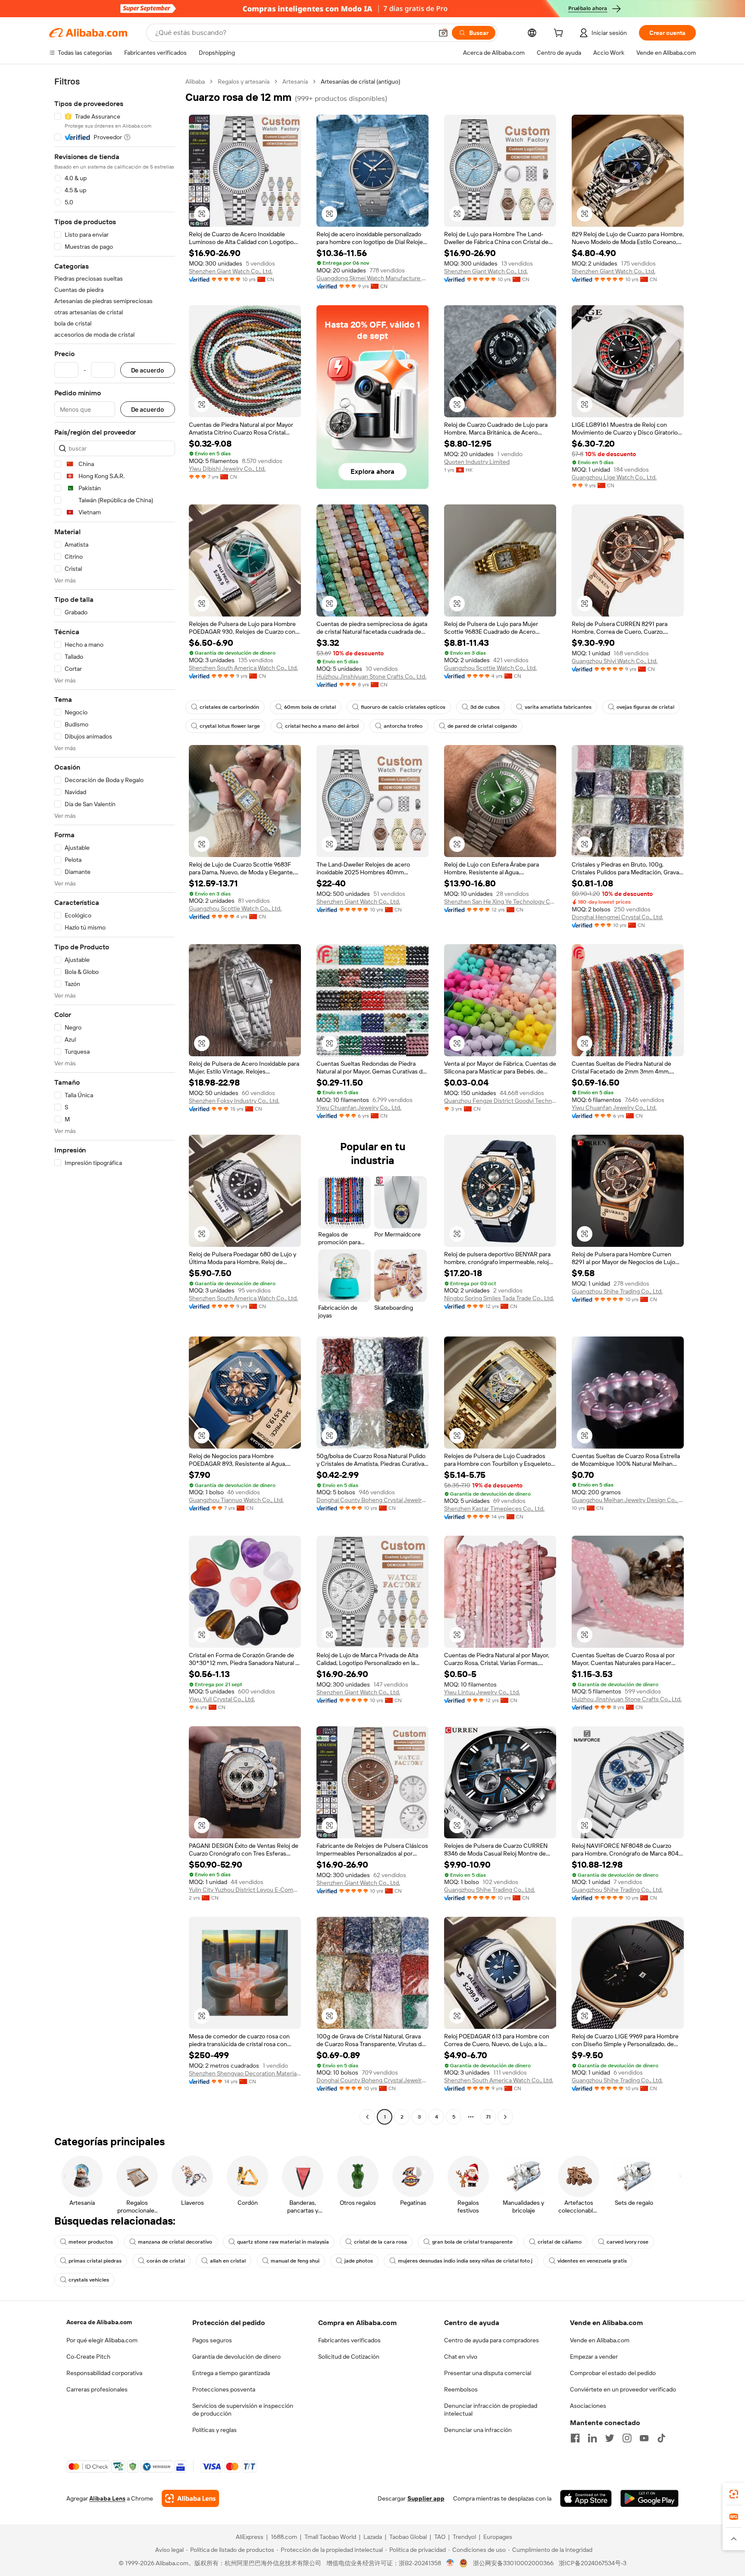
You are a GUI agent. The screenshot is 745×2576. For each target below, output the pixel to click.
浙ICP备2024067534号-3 (593, 2563)
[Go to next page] (505, 2117)
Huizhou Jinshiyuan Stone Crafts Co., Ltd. (371, 676)
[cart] (560, 34)
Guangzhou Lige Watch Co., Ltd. (614, 477)
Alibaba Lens (107, 2498)
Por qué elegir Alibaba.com (102, 2340)
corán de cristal (166, 2261)
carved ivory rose (628, 2242)
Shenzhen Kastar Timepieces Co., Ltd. (494, 1509)
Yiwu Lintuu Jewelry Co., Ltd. (482, 1692)
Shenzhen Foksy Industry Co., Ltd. (234, 1101)
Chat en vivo (461, 2357)
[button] (443, 33)
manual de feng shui (295, 2261)
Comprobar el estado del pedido (613, 2373)
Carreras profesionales (97, 2389)
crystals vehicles (89, 2280)
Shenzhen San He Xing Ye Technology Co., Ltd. (500, 901)
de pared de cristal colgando (482, 726)
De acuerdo (148, 370)
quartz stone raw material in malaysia (283, 2242)
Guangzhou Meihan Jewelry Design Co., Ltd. (628, 1500)
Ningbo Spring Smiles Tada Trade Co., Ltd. (499, 1298)
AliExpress (250, 2537)
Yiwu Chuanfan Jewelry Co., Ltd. (359, 1108)
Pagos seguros (212, 2340)
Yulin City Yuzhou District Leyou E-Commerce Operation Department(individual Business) (245, 1890)
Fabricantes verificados (349, 2340)
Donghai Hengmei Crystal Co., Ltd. (617, 917)
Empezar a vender (594, 2357)
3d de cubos (485, 707)
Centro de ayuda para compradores (491, 2340)
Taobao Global (408, 2537)
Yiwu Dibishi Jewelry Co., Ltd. (227, 469)
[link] (734, 2494)
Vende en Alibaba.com (600, 2340)
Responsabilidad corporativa (104, 2373)
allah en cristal (228, 2261)
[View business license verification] (450, 2563)
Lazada (373, 2537)
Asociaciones (588, 2406)
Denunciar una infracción (478, 2430)
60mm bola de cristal (310, 707)
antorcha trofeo (403, 726)
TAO (440, 2537)
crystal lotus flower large (230, 726)
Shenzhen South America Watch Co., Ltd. (243, 668)
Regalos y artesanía (244, 81)
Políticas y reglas (214, 2430)
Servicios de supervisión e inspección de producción (243, 2410)
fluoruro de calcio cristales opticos (403, 707)
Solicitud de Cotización (349, 2357)
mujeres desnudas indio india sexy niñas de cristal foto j (465, 2261)
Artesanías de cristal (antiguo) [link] (360, 81)
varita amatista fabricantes (558, 707)
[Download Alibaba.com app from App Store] (586, 2498)
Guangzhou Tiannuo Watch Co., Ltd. (236, 1500)
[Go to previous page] (367, 2117)
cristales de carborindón (229, 707)
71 (488, 2117)
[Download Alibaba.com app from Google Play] (650, 2498)
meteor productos (91, 2242)
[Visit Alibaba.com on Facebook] (575, 2438)
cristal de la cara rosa (380, 2242)
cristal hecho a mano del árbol (322, 726)
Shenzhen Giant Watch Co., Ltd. (231, 271)
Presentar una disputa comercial (488, 2373)
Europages (498, 2537)
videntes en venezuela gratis (592, 2261)
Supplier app (426, 2498)
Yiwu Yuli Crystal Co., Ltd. (222, 1699)
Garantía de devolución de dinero (236, 2357)
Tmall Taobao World (330, 2537)
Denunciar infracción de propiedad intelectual (491, 2410)
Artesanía (295, 81)
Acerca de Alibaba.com (99, 2322)
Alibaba (195, 81)
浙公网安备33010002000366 (513, 2563)
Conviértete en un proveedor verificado (623, 2389)
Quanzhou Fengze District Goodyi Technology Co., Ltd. (500, 1101)
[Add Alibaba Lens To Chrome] (190, 2498)
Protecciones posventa (224, 2389)
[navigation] (115, 1100)
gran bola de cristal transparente (472, 2242)
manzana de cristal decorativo (175, 2242)
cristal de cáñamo (560, 2242)
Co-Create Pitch (88, 2357)
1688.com (284, 2537)
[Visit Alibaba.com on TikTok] (661, 2438)
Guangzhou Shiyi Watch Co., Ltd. (615, 661)
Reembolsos (461, 2389)
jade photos (359, 2261)
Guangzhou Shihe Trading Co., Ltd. (617, 1291)
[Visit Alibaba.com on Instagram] (627, 2438)
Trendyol (464, 2537)
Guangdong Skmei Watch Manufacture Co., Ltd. (372, 278)
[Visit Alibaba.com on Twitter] (610, 2438)
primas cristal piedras (95, 2261)
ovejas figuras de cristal (645, 707)
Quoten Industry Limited (477, 462)
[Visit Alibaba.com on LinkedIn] (592, 2438)
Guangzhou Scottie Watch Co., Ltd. (490, 668)
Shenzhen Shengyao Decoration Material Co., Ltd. (245, 2073)
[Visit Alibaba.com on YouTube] (644, 2438)
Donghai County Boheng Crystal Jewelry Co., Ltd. (372, 1500)
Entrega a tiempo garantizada (231, 2373)
